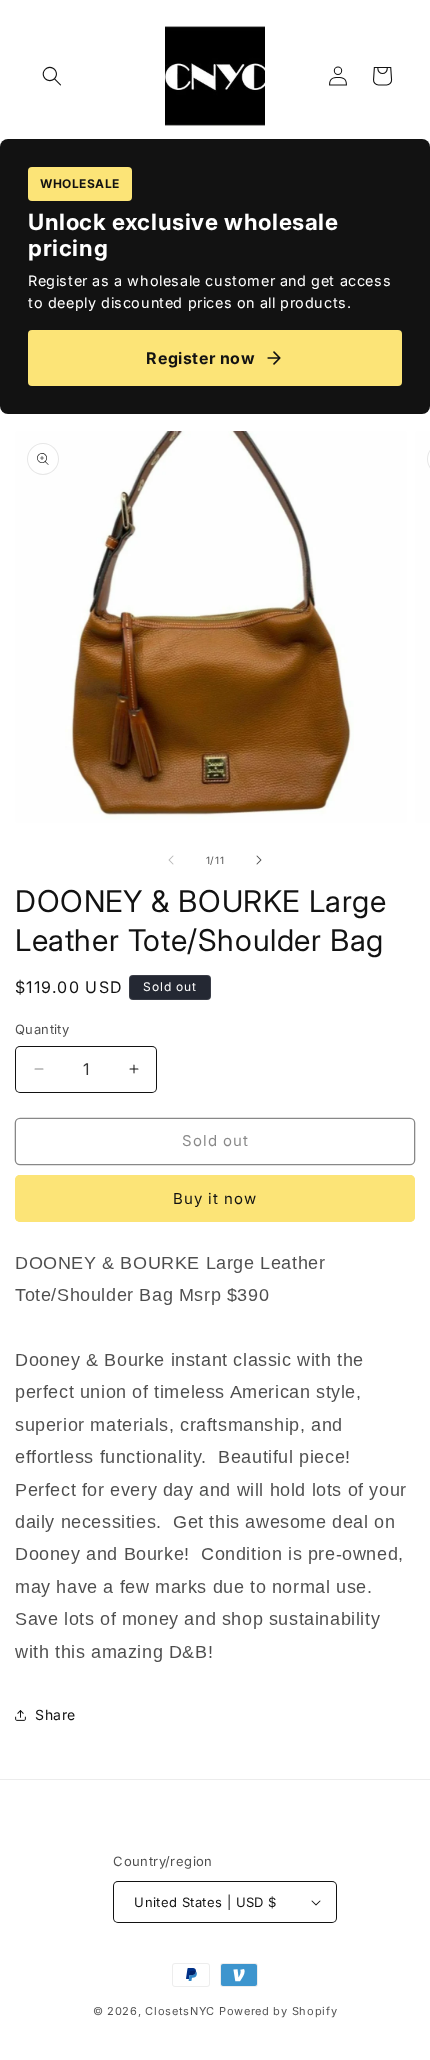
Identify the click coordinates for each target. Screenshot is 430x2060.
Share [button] (55, 1714)
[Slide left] (171, 860)
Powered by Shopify (278, 2011)
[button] (52, 76)
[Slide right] (259, 860)
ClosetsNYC (180, 2011)
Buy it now (215, 1198)
